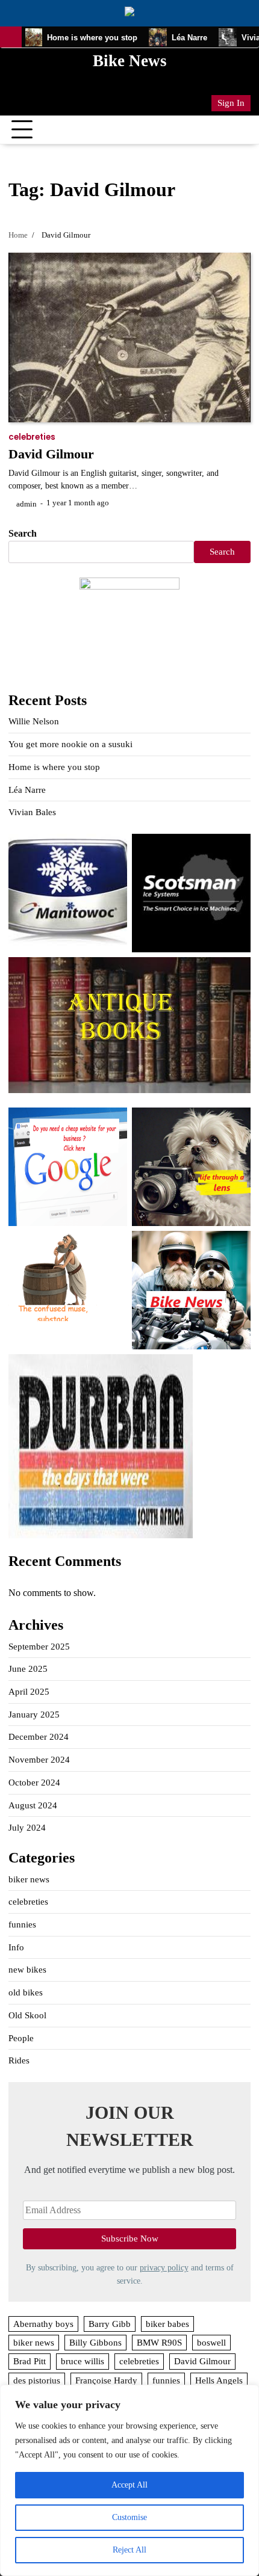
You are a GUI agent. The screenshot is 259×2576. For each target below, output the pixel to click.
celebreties (32, 437)
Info (16, 1947)
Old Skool (27, 2015)
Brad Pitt (30, 2361)
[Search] (242, 130)
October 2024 (34, 1783)
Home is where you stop (69, 38)
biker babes (167, 2324)
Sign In (231, 103)
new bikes (27, 1970)
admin (27, 504)
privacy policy (164, 2267)
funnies (22, 1924)
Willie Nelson (34, 721)
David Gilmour (51, 454)
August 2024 (33, 1805)
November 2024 (39, 1760)
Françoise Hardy (106, 2380)
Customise (129, 2517)
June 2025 (28, 1669)
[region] (129, 2480)
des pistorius (37, 2380)
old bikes (26, 1992)
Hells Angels (219, 2380)
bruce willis (83, 2361)
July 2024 (27, 1828)
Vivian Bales (32, 812)
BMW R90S (159, 2343)
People (21, 2038)
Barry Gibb (110, 2324)
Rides (19, 2060)
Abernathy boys (43, 2324)
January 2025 (34, 1715)
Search (23, 533)
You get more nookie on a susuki (70, 744)
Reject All (129, 2550)
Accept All (129, 2485)
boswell (211, 2343)
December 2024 (39, 1737)
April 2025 (29, 1692)
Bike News (130, 61)
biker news (29, 1879)
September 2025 (39, 1647)
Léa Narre (167, 38)
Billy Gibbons (95, 2343)
